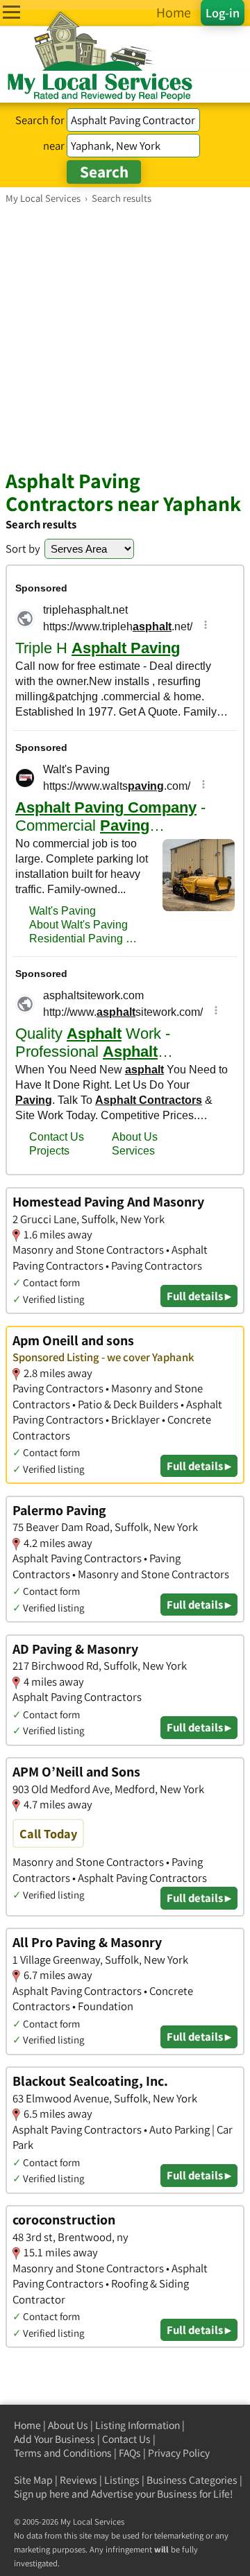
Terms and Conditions (63, 2453)
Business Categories (192, 2480)
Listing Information (137, 2425)
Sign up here (42, 2494)
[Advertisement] (125, 336)
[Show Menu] (11, 12)
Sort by (23, 548)
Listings (122, 2480)
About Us (68, 2425)
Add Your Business (55, 2439)
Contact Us (126, 2439)
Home (27, 2425)
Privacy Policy (179, 2453)
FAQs (130, 2453)
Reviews (78, 2480)
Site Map (33, 2480)
